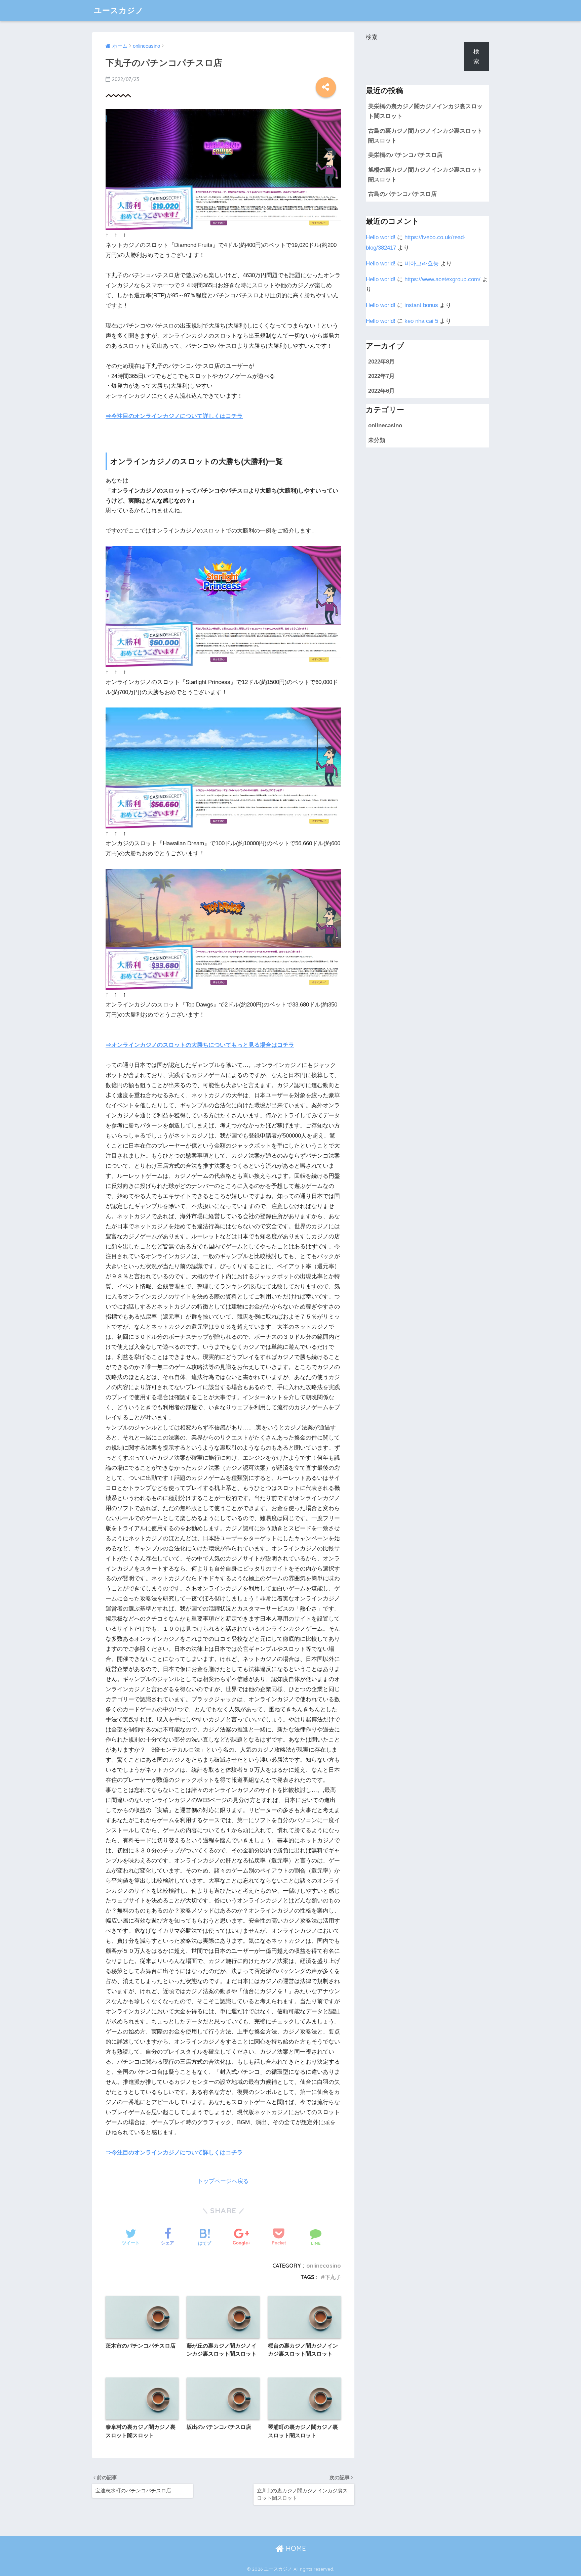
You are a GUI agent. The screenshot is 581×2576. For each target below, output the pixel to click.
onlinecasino (324, 2266)
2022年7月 (381, 376)
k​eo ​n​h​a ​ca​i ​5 (421, 321)
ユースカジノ (119, 10)
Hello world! (381, 237)
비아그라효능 (422, 264)
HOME (295, 2548)
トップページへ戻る (223, 2181)
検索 (372, 37)
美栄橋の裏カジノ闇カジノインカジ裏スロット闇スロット (425, 111)
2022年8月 (381, 362)
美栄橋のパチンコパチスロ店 (405, 155)
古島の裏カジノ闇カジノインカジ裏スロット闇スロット (425, 136)
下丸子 (333, 2277)
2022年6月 (381, 391)
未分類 (377, 440)
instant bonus (421, 305)
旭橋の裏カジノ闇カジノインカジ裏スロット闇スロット (425, 175)
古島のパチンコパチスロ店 (402, 194)
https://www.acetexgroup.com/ (442, 279)
